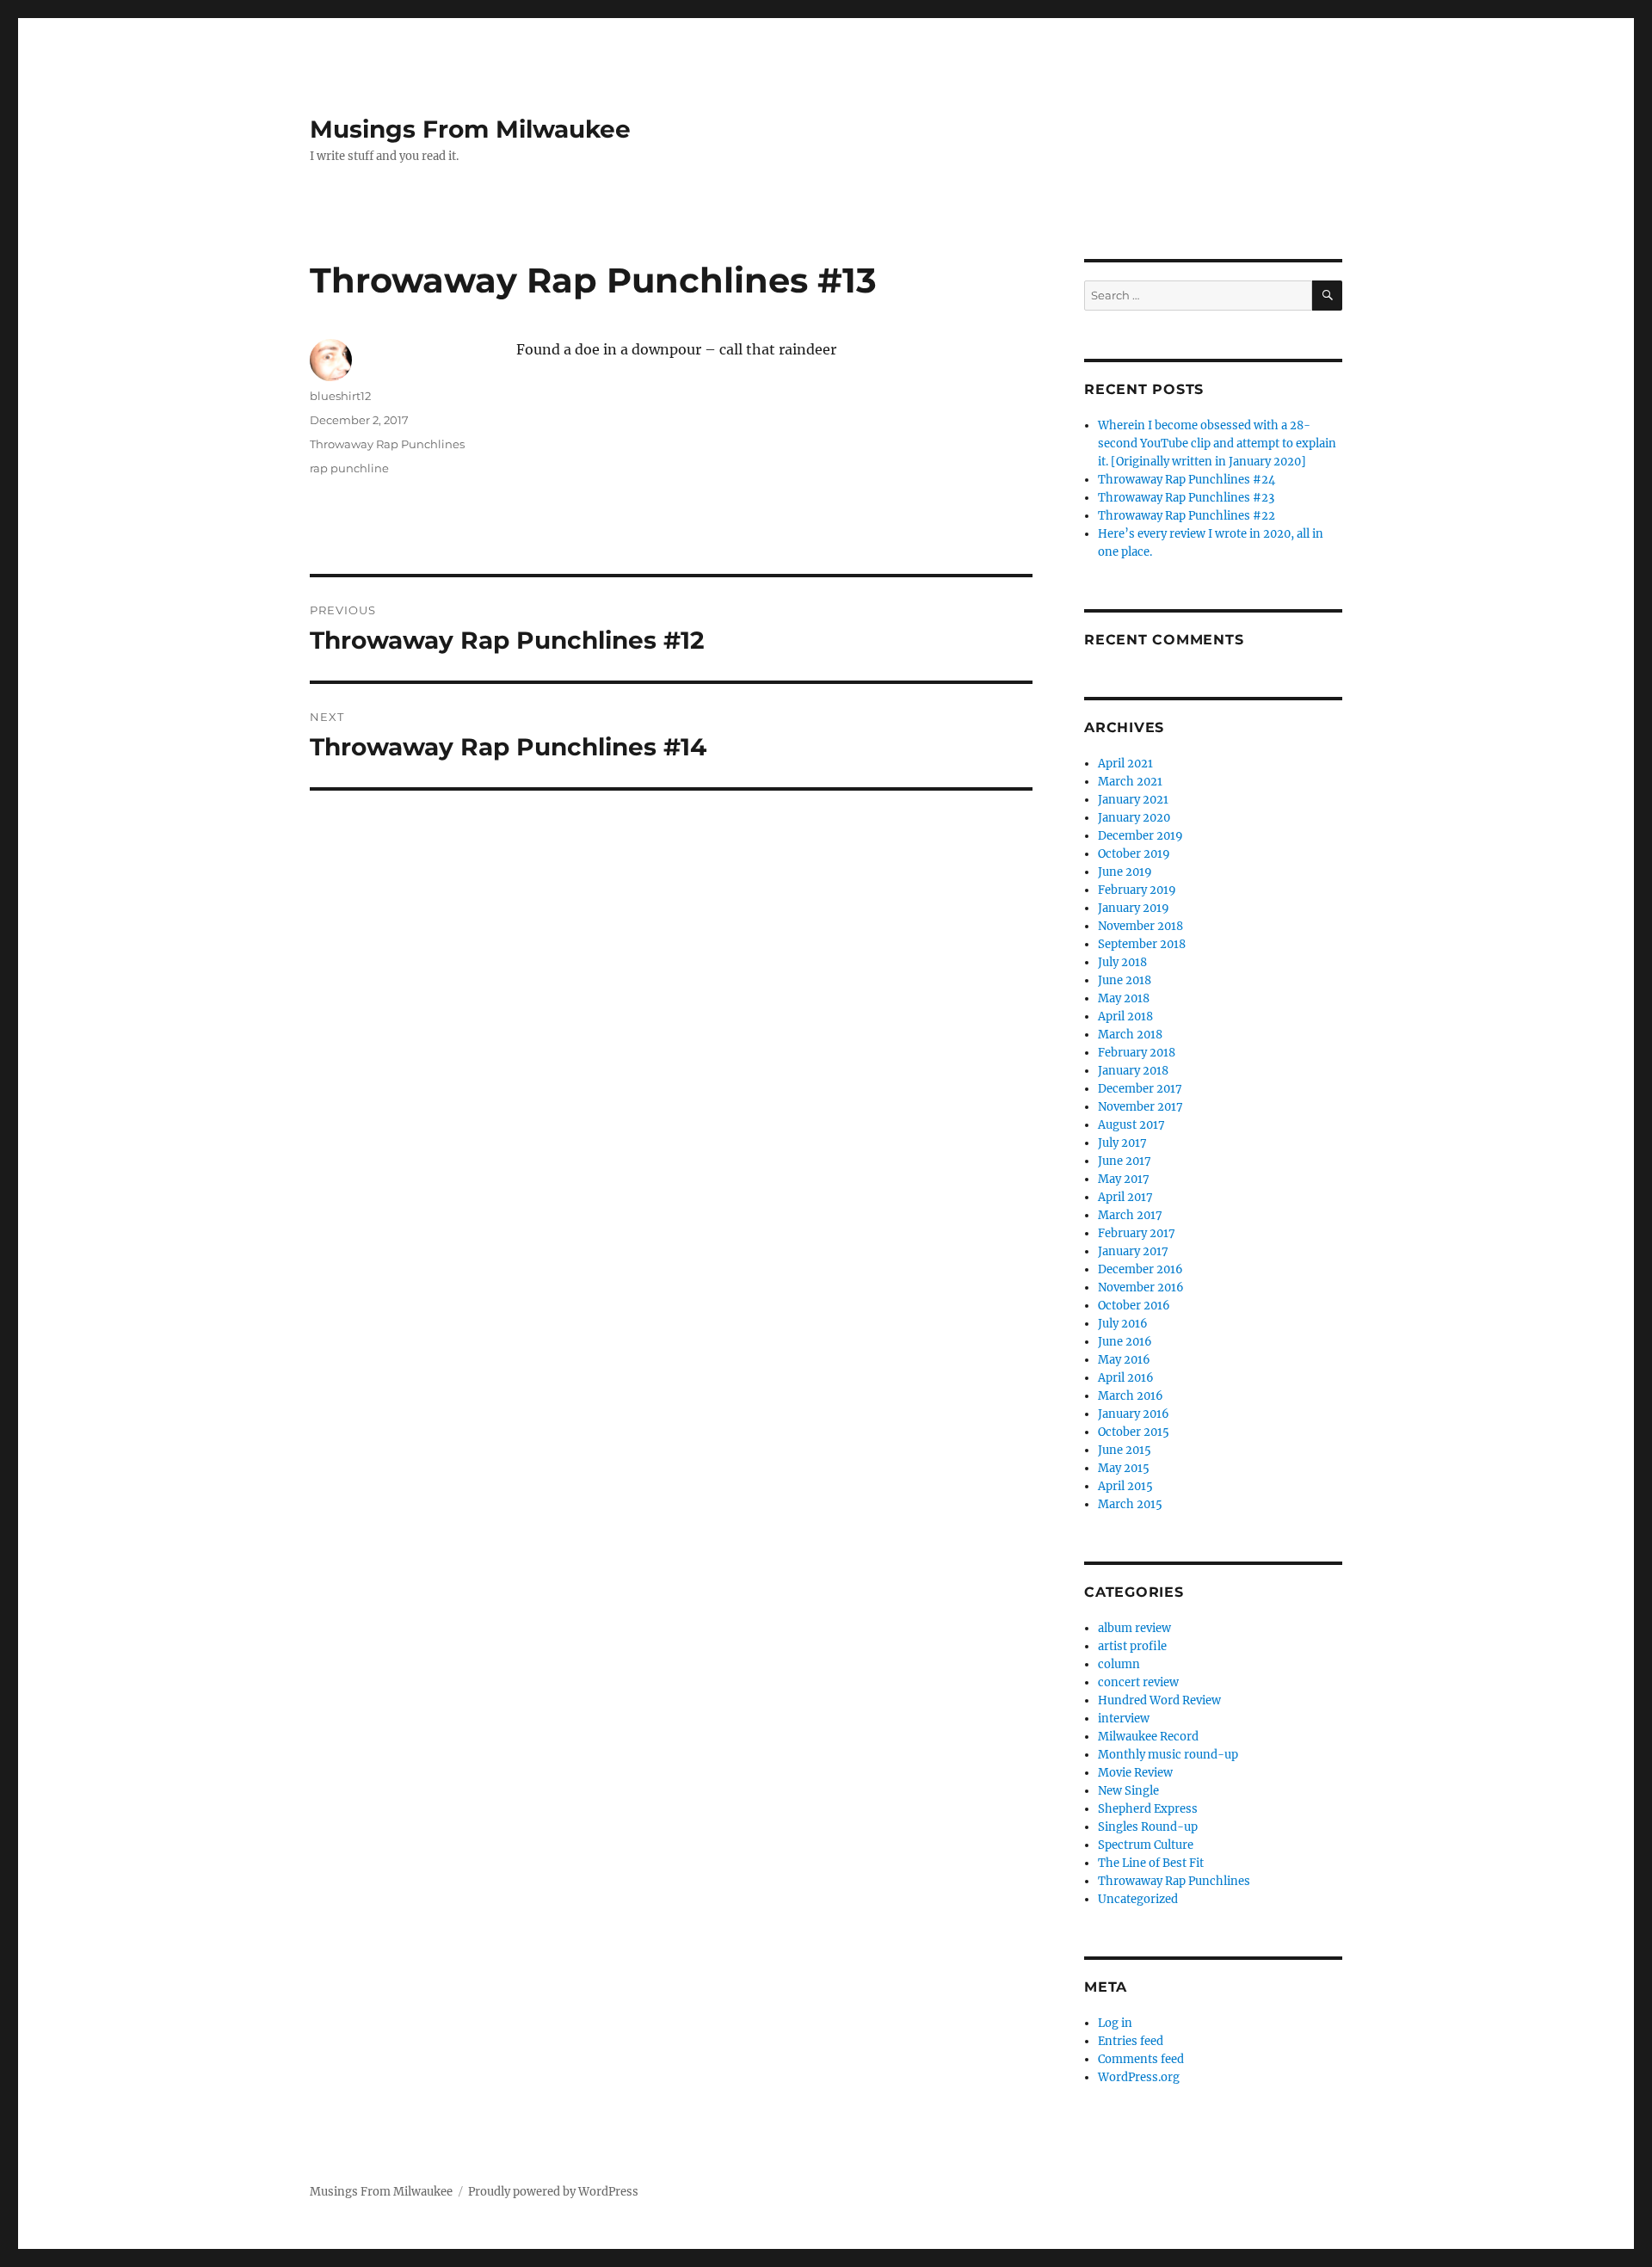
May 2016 (1124, 1360)
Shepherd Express (1148, 1809)
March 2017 (1130, 1215)
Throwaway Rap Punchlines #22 (1187, 516)
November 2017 (1140, 1107)
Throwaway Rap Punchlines (387, 444)
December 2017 (1140, 1089)
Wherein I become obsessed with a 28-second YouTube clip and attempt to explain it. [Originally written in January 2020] (1217, 444)
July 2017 (1122, 1143)
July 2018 (1122, 962)
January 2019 (1134, 908)
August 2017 (1131, 1125)
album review (1134, 1628)
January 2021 (1133, 800)
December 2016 (1140, 1269)
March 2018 (1130, 1035)
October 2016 (1134, 1306)
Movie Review (1135, 1773)
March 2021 (1130, 782)
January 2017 (1133, 1251)
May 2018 (1124, 998)
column (1119, 1664)
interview (1124, 1719)
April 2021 (1125, 764)
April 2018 (1125, 1016)
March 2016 (1131, 1396)
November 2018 (1140, 926)
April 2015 (1125, 1486)
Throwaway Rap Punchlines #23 (1186, 498)
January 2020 (1134, 818)
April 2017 (1125, 1197)
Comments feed (1141, 2059)
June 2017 (1125, 1161)
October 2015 (1134, 1432)
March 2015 (1130, 1504)
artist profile (1132, 1646)
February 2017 (1137, 1233)
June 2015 (1125, 1450)
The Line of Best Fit (1151, 1863)
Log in (1115, 2023)
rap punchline (349, 468)
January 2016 (1134, 1414)
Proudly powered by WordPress (553, 2192)
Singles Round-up (1148, 1827)
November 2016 (1141, 1288)
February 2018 (1137, 1053)
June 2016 (1125, 1342)
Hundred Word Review (1159, 1700)
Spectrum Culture (1146, 1845)
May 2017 (1124, 1179)
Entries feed (1131, 2041)
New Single (1128, 1791)
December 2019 (1140, 836)
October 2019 (1134, 854)
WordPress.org (1139, 2077)
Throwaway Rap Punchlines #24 (1187, 480)
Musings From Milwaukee (470, 129)
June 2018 (1125, 980)
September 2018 (1142, 944)
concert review (1138, 1682)
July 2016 (1123, 1324)
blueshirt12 (340, 396)
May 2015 (1124, 1468)
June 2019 (1125, 872)
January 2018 (1133, 1071)
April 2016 (1126, 1378)
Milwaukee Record (1148, 1737)
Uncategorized (1138, 1899)
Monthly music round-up (1168, 1755)
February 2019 (1137, 890)
